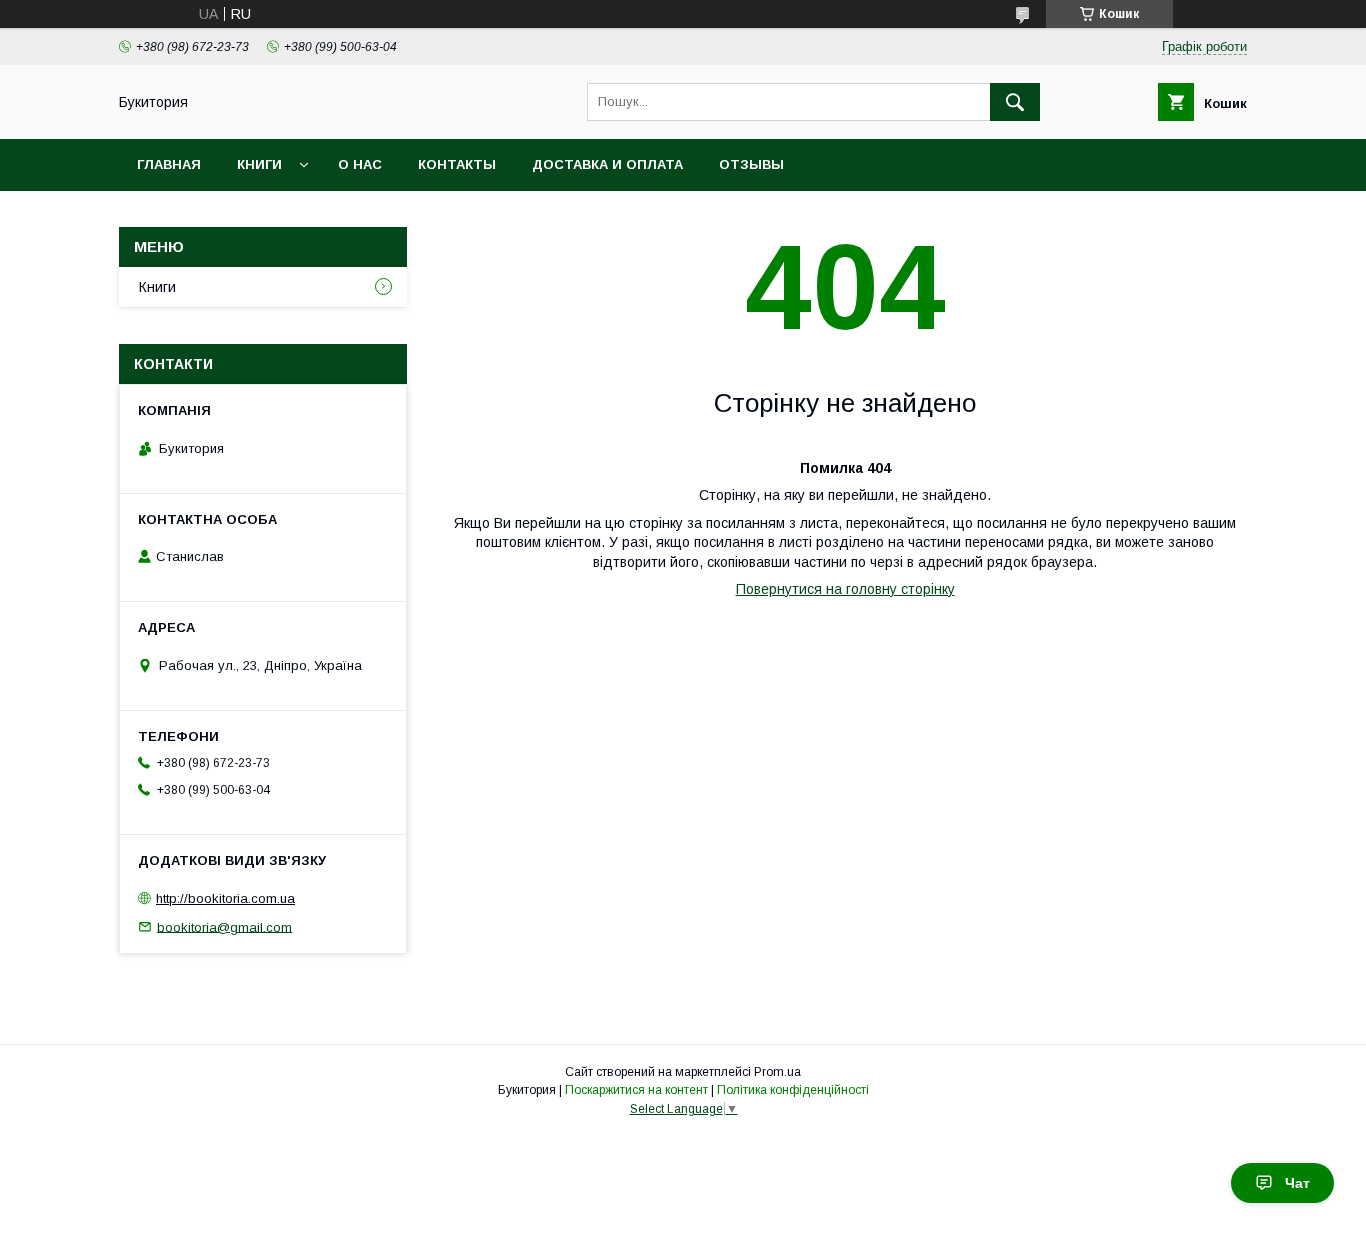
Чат (1297, 1183)
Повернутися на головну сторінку (845, 589)
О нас (360, 164)
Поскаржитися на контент (636, 1090)
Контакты (457, 164)
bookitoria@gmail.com (224, 926)
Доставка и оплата (607, 164)
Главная (169, 164)
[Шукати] (1015, 102)
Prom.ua (777, 1072)
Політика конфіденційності (793, 1090)
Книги (259, 164)
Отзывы (751, 164)
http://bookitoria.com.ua (225, 898)
